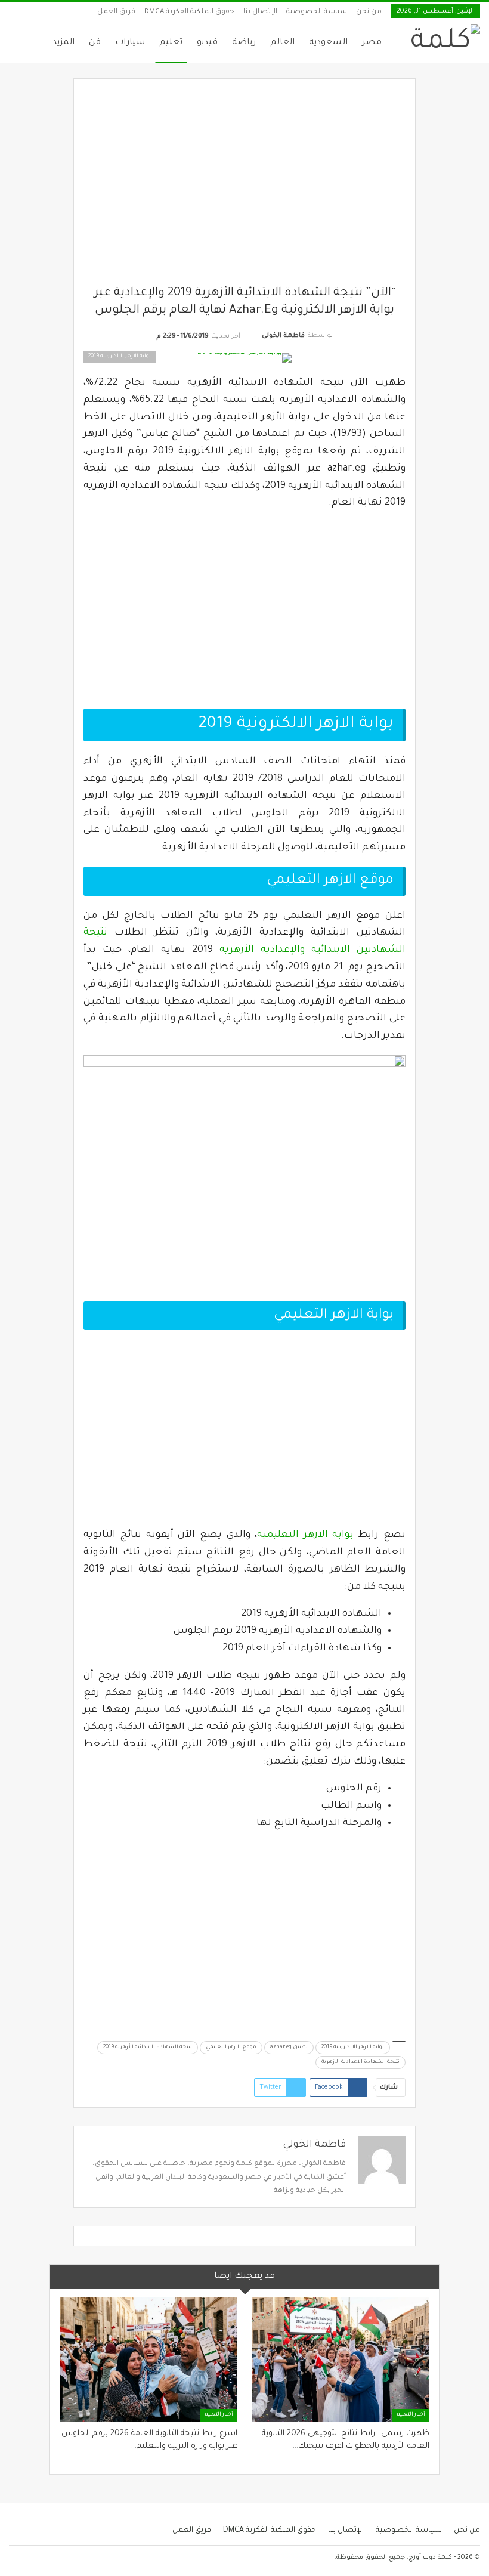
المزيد (64, 43)
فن (95, 43)
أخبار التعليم (411, 2415)
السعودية (328, 43)
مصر (372, 43)
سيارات (130, 43)
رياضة (244, 43)
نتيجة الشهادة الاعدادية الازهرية (360, 2062)
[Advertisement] (245, 187)
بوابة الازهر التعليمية (305, 1535)
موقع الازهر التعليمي (231, 2048)
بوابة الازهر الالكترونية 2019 (353, 2048)
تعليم (171, 43)
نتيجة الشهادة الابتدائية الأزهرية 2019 (148, 2048)
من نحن (369, 12)
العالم (282, 43)
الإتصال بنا (260, 12)
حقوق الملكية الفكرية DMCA (189, 12)
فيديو (207, 43)
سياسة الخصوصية (317, 12)
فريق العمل (116, 12)
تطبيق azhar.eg (289, 2048)
